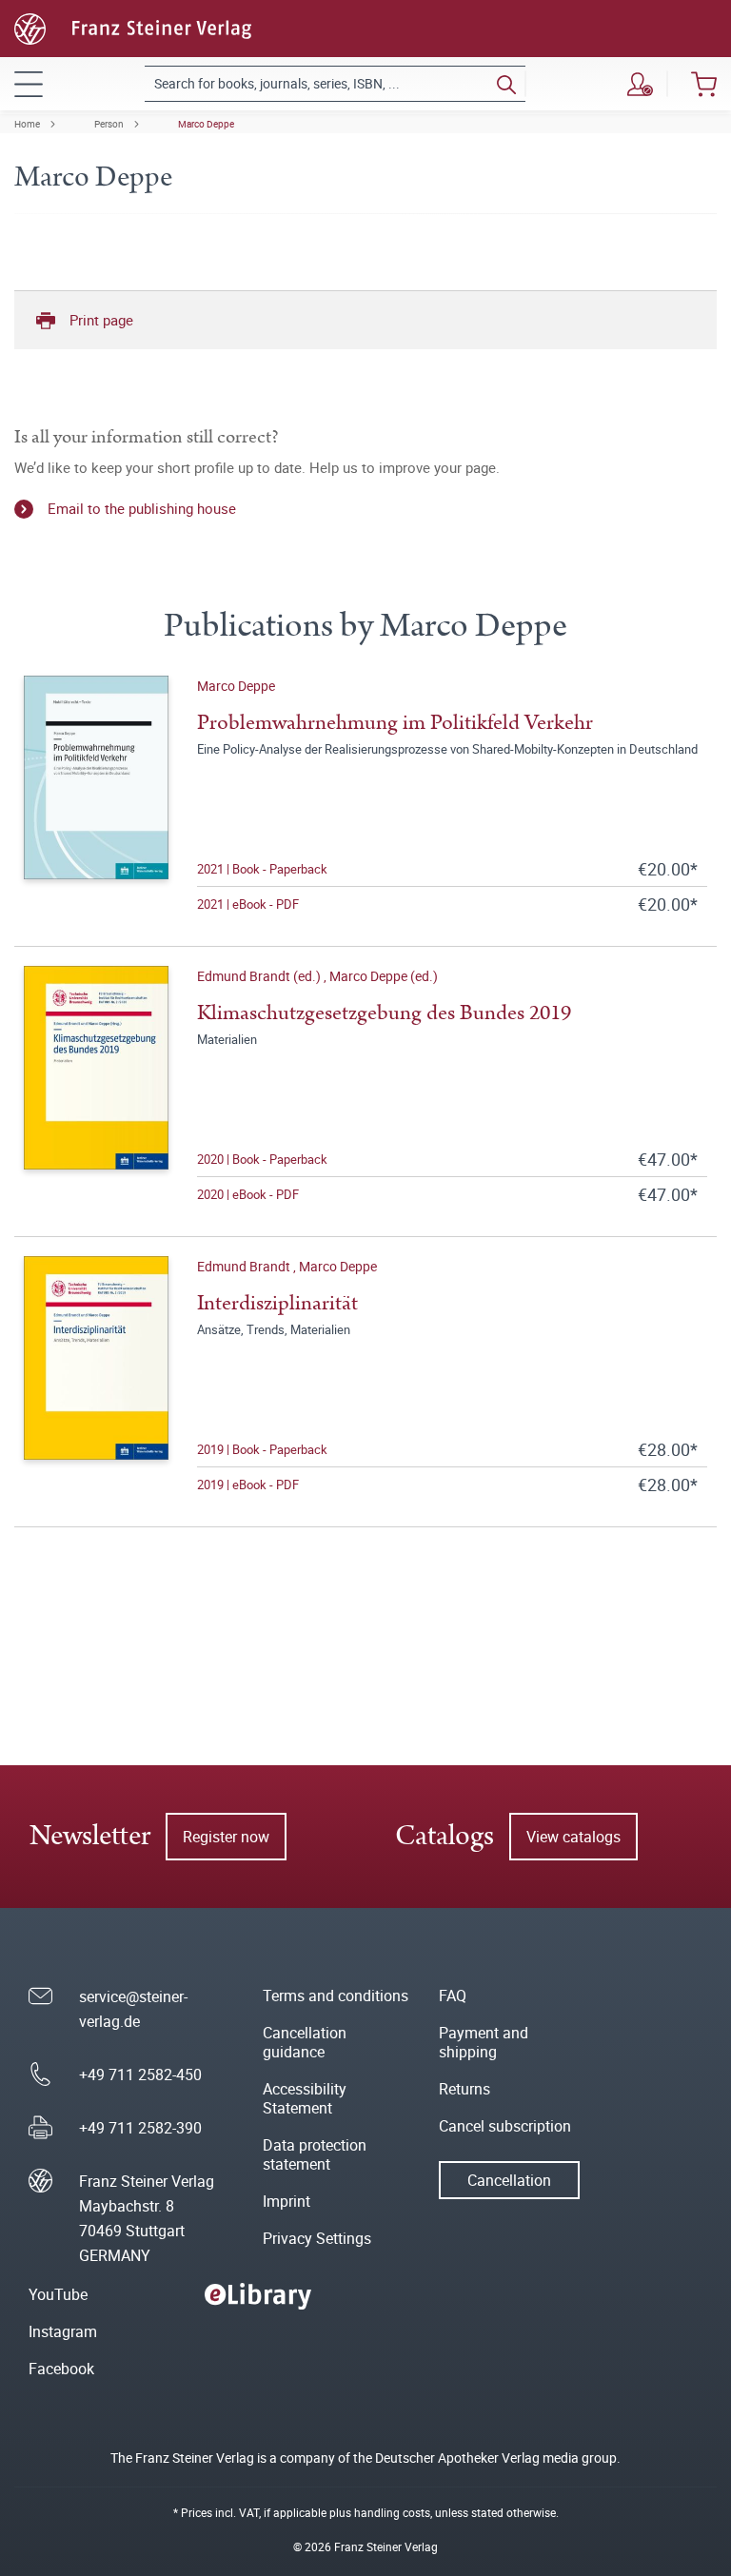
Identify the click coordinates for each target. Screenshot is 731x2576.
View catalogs (573, 1837)
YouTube (58, 2294)
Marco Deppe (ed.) (384, 976)
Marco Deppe (206, 124)
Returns (464, 2089)
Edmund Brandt (245, 1266)
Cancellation (509, 2180)
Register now (226, 1837)
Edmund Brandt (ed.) (260, 976)
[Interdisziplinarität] (96, 1376)
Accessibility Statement (305, 2098)
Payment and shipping (484, 2042)
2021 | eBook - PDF (248, 904)
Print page (101, 320)
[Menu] (29, 84)
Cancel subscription (505, 2126)
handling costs (392, 2512)
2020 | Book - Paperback (262, 1159)
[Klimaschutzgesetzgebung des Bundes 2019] (96, 1086)
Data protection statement (315, 2154)
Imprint (286, 2201)
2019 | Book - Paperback (262, 1449)
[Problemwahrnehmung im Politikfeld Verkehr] (96, 796)
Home (27, 124)
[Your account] (640, 84)
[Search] (506, 84)
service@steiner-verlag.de (133, 2009)
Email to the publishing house (142, 508)
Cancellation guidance (305, 2042)
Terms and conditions (336, 1996)
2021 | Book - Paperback (262, 869)
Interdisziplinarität (277, 1303)
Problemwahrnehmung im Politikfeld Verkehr (395, 723)
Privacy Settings (317, 2238)
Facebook (61, 2369)
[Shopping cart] (704, 84)
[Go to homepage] (133, 27)
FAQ (453, 1996)
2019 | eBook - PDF (248, 1485)
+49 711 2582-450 (140, 2075)
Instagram (63, 2331)
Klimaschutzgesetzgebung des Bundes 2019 (384, 1013)
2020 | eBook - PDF (248, 1194)
